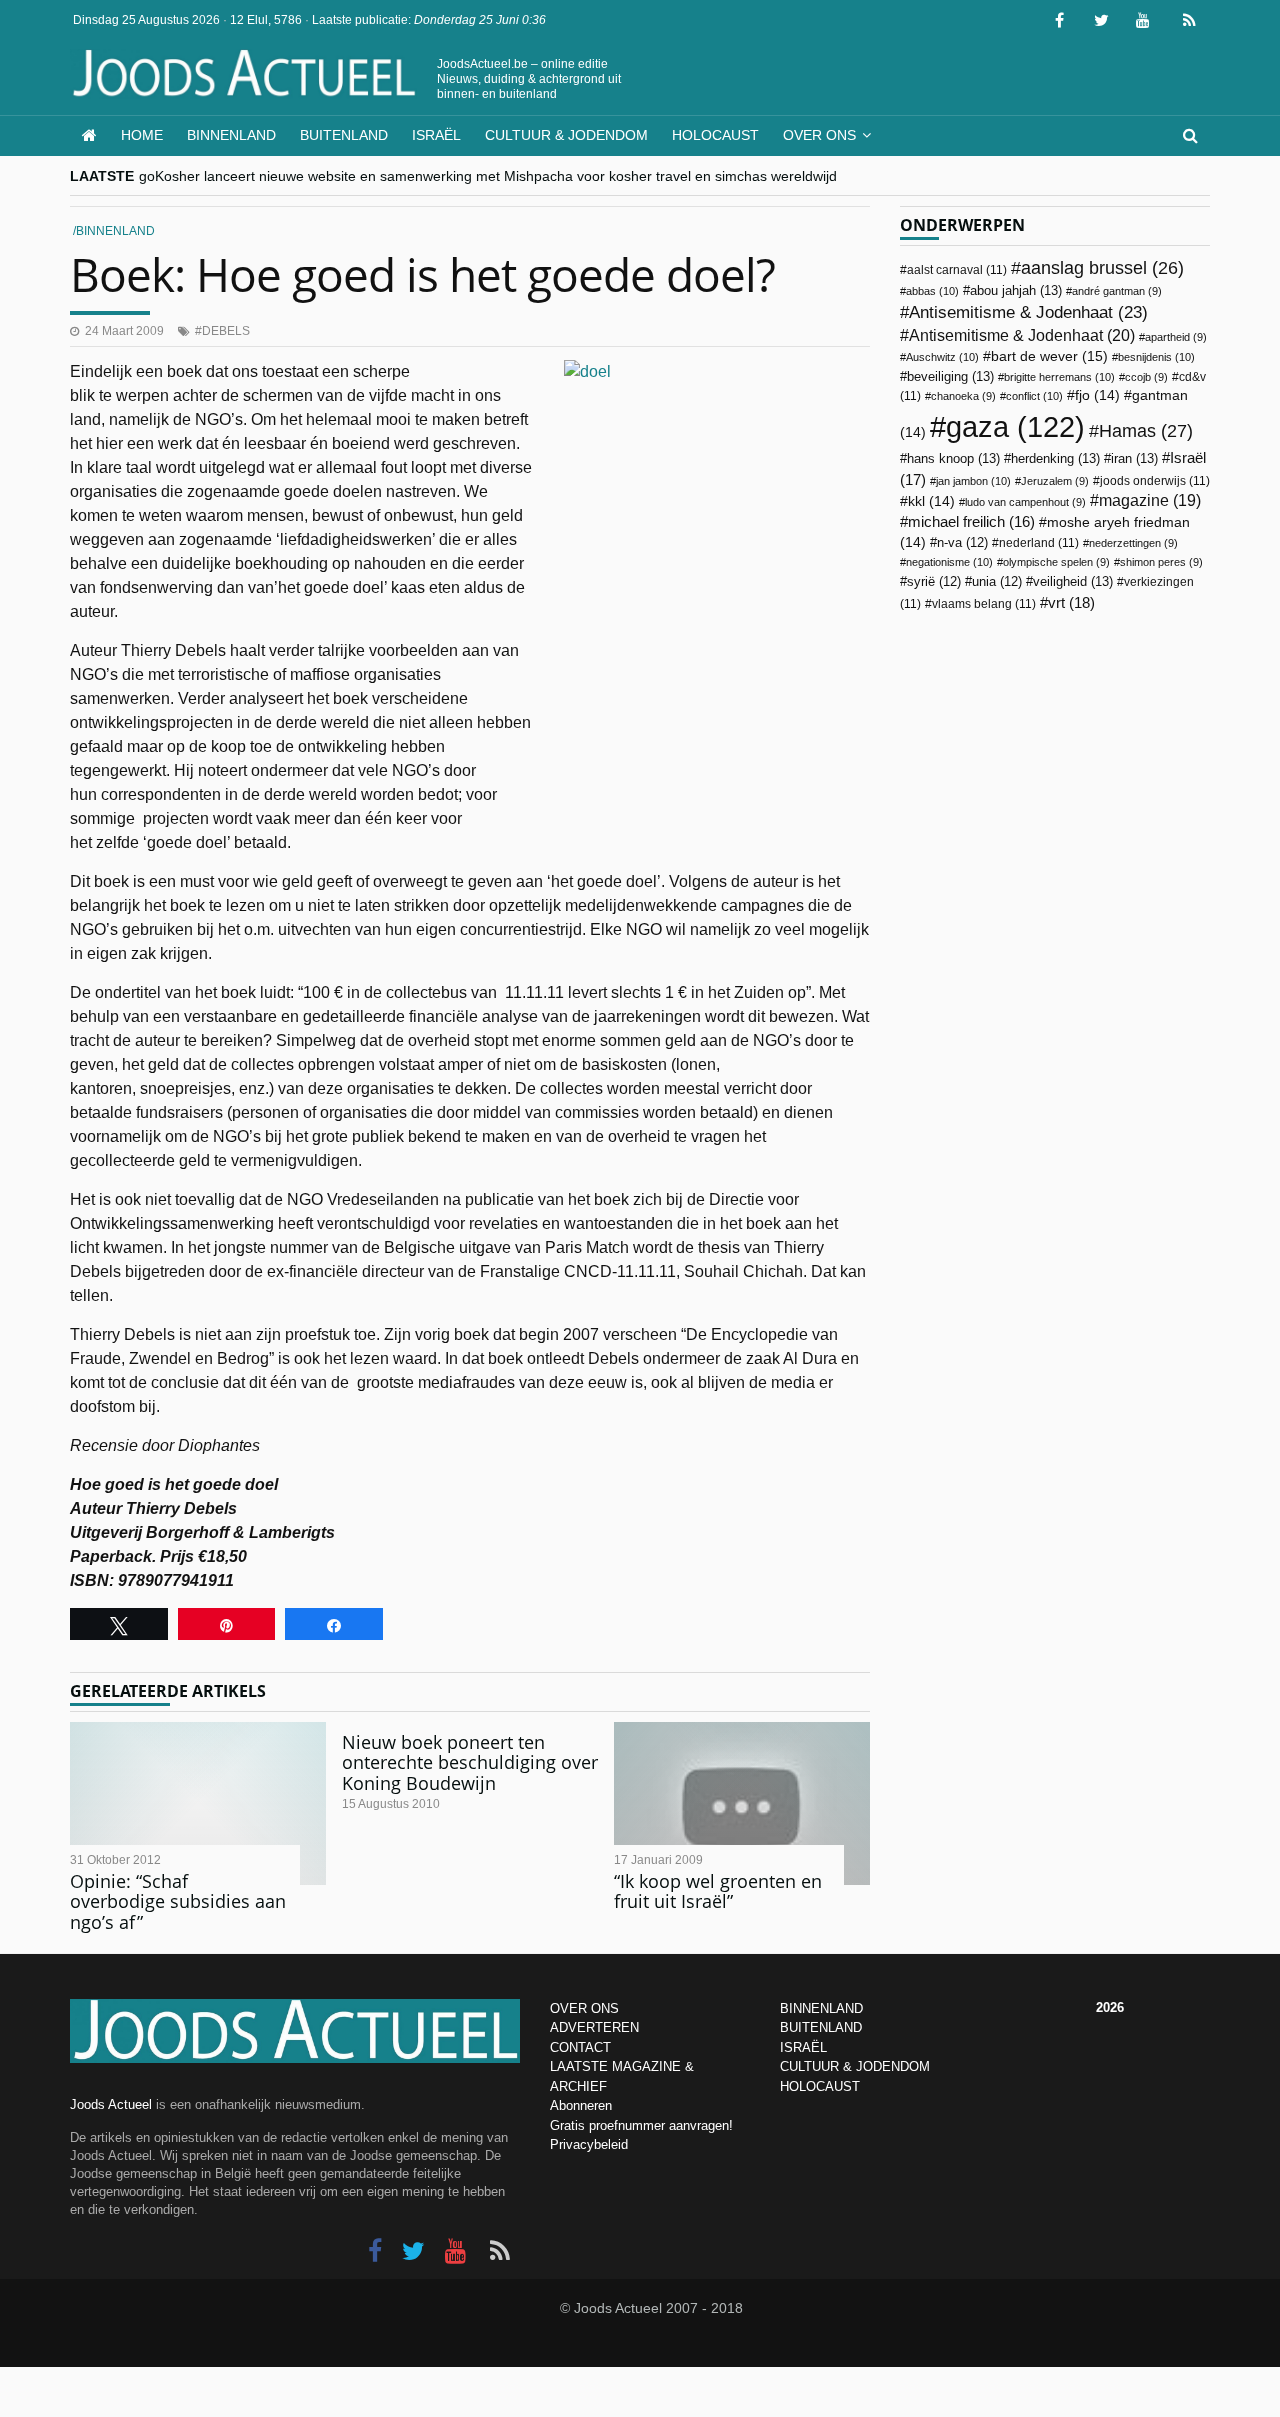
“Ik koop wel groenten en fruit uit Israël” (718, 1891)
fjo (1097, 395)
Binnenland (231, 135)
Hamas (1146, 430)
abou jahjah (1016, 290)
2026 (1110, 2007)
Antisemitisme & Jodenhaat (1028, 312)
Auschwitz (942, 357)
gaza (1015, 426)
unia (997, 582)
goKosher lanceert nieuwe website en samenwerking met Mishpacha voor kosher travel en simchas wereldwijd (488, 176)
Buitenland (344, 135)
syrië (934, 582)
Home (142, 135)
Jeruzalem (1055, 481)
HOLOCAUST (820, 2086)
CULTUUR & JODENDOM (855, 2066)
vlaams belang (984, 604)
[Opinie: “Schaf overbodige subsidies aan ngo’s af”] (198, 1804)
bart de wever (1049, 356)
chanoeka (963, 396)
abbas (932, 291)
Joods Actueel (111, 2104)
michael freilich (971, 522)
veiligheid (1073, 581)
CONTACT (580, 2047)
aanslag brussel (1102, 268)
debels (226, 331)
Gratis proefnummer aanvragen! (641, 2125)
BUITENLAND (821, 2027)
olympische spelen (1056, 562)
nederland (1039, 543)
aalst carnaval (957, 270)
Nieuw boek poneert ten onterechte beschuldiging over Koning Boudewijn (470, 1762)
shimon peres (1161, 562)
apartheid (1176, 337)
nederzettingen (1133, 543)
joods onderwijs (1155, 481)
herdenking (1055, 458)
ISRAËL (803, 2047)
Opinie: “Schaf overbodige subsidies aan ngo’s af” (178, 1901)
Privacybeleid (589, 2144)
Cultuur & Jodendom (566, 135)
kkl (931, 501)
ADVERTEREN (594, 2027)
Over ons (819, 135)
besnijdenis (1156, 357)
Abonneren (581, 2105)
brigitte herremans (1059, 377)
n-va (962, 543)
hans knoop (953, 458)
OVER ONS (584, 2008)
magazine (1150, 500)
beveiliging (950, 376)
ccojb (1146, 377)
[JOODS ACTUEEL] (89, 135)
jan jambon (973, 481)
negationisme (949, 562)
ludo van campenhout (1025, 502)
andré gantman (1117, 291)
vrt (1071, 602)
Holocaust (715, 135)
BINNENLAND (821, 2008)
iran (1134, 458)
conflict (1034, 396)
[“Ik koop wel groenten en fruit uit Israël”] (742, 1804)
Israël (436, 135)
